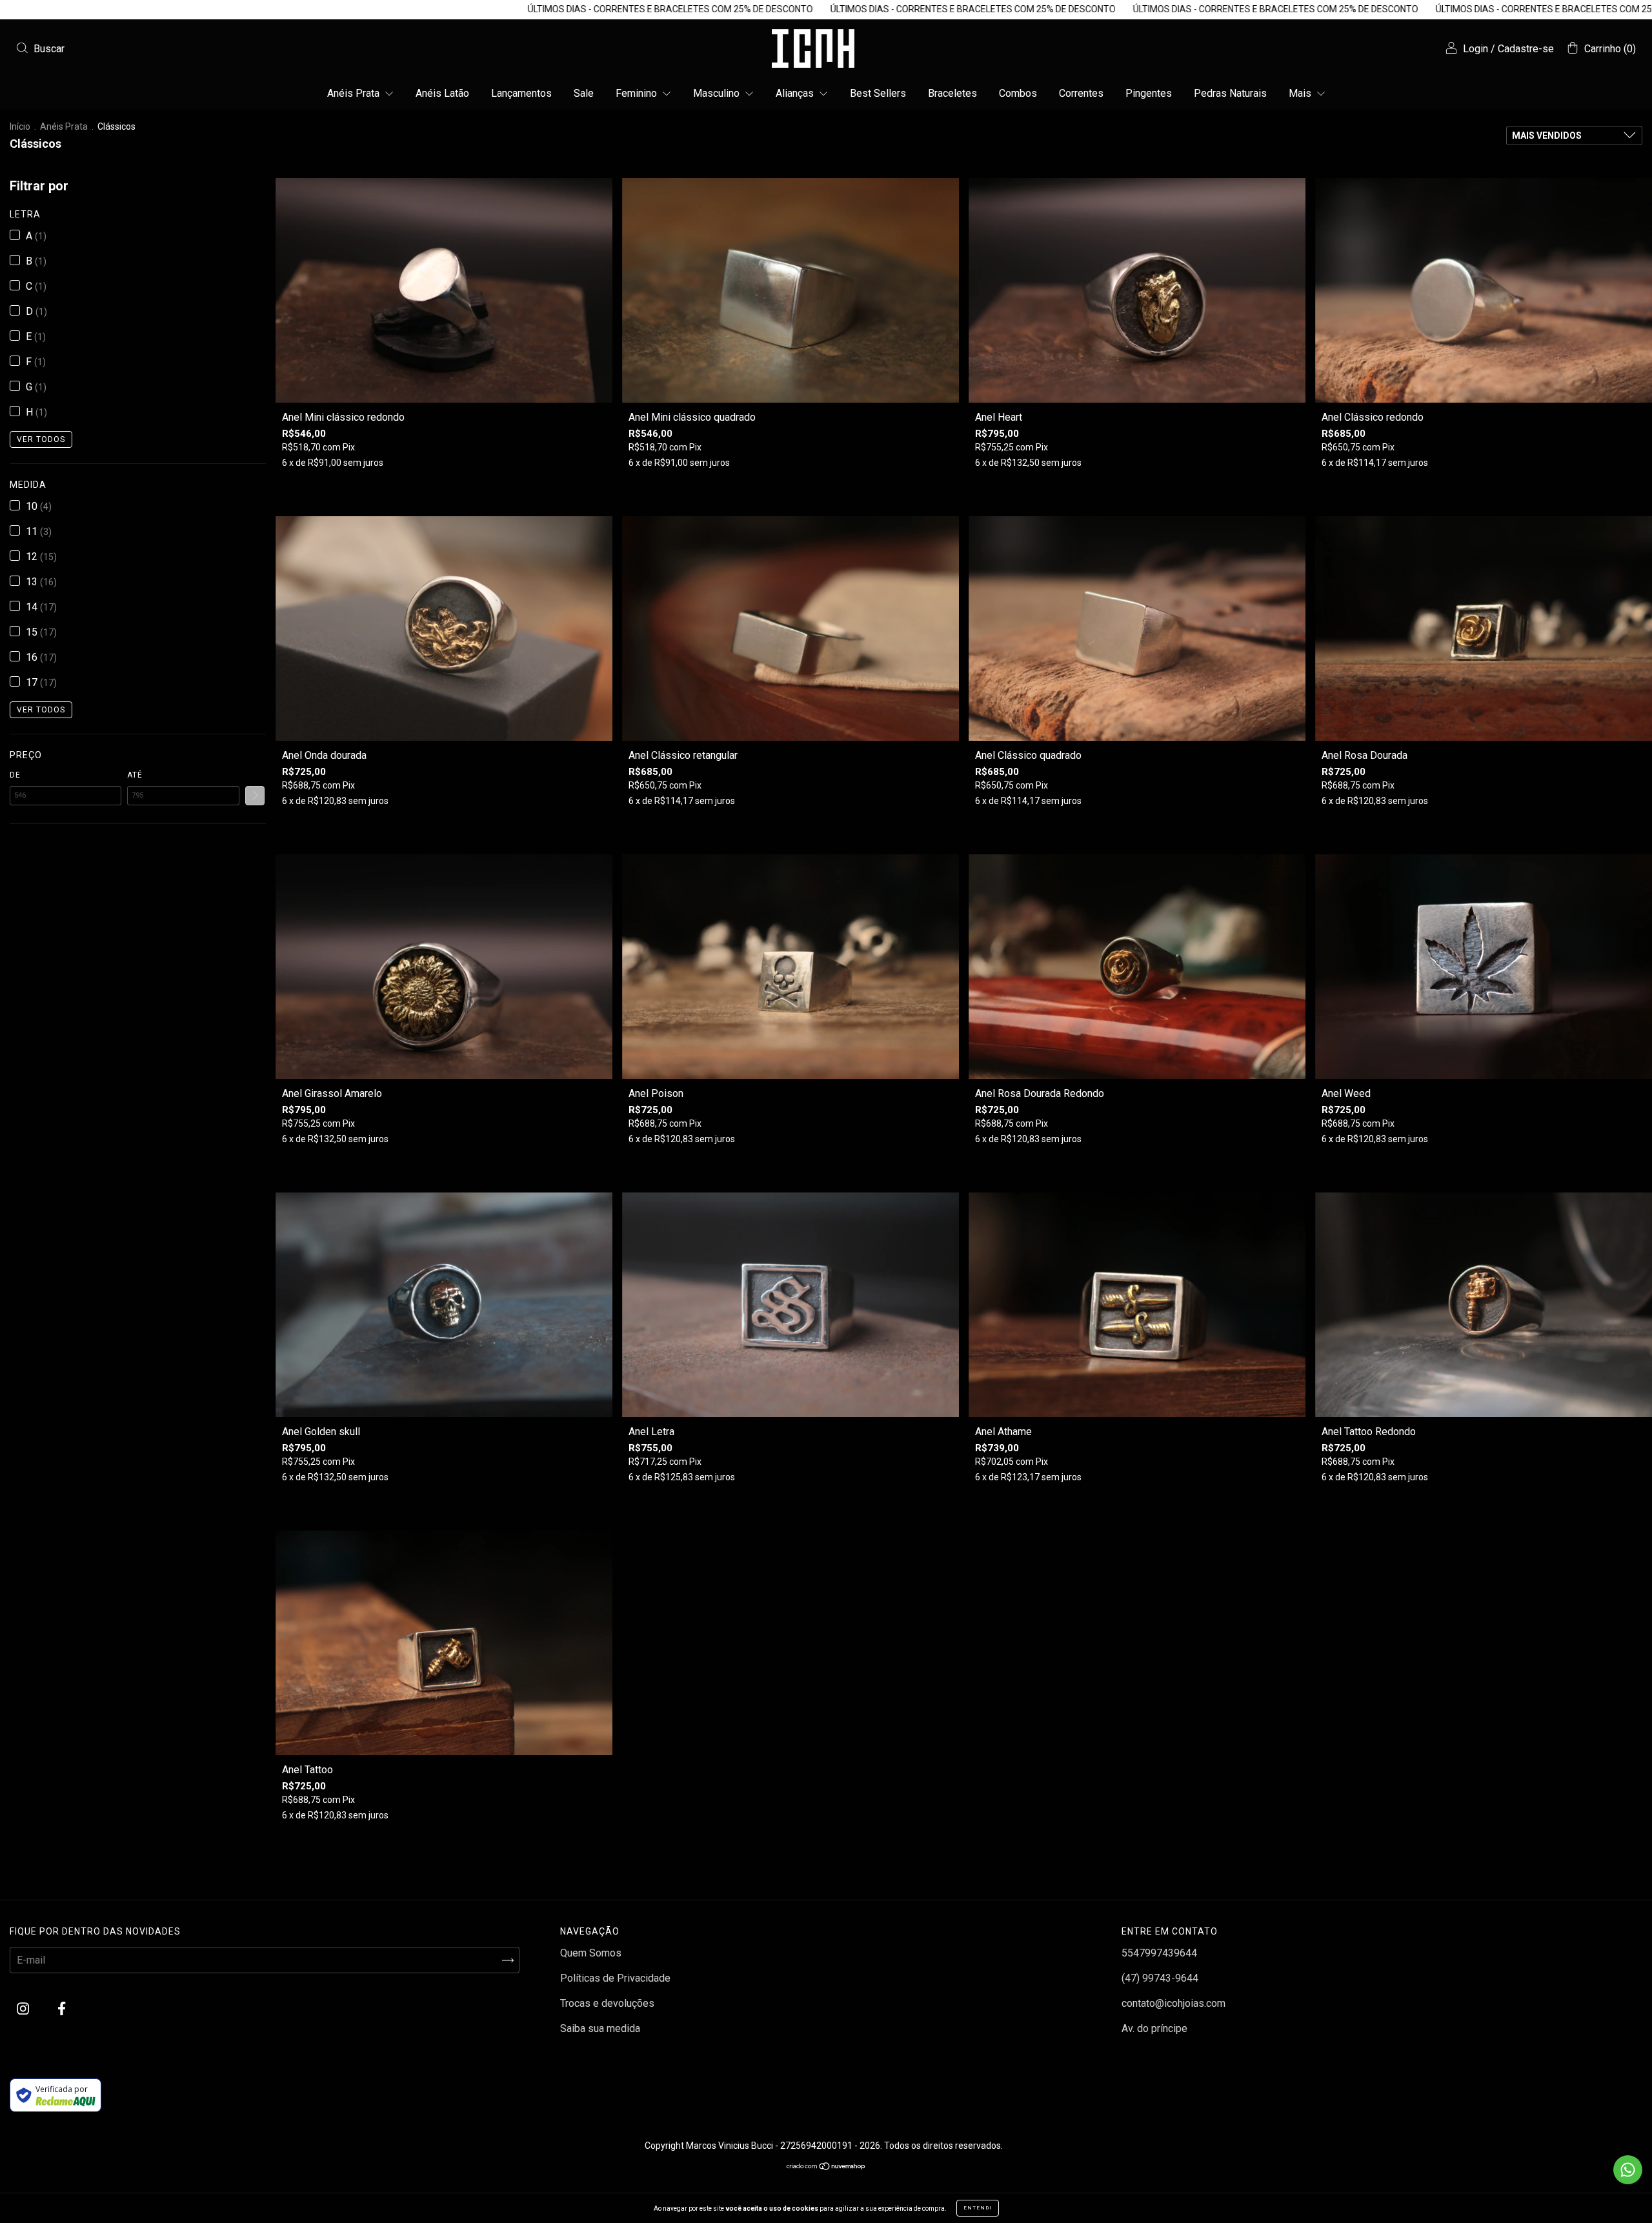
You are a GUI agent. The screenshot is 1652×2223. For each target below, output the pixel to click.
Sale (584, 93)
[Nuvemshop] (826, 2167)
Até (135, 775)
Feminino (638, 93)
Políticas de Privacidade (615, 1978)
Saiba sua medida (600, 2028)
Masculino (718, 93)
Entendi (978, 2208)
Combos (1018, 93)
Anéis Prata (355, 93)
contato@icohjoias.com (1174, 2003)
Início (20, 126)
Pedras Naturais (1230, 93)
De (15, 775)
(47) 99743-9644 (1160, 1978)
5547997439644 (1159, 1953)
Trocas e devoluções (607, 2003)
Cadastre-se (1526, 49)
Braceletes (952, 93)
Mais (1301, 93)
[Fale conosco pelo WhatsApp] (1628, 2170)
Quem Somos (591, 1953)
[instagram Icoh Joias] (24, 2009)
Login (1476, 49)
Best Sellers (878, 93)
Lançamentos (521, 93)
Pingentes (1149, 93)
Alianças (796, 93)
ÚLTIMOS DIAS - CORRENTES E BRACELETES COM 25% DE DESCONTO (409, 9)
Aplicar (255, 796)
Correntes (1081, 93)
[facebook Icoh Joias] (62, 2009)
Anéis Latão (442, 93)
